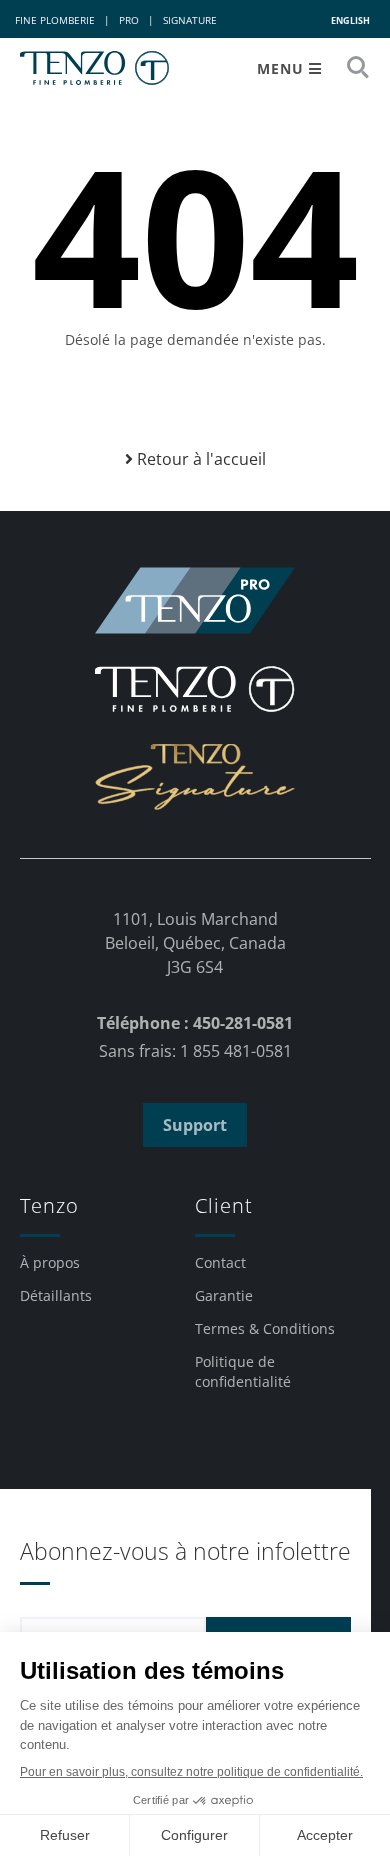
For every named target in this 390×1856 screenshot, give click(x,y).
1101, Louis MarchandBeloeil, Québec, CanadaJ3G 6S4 (195, 943)
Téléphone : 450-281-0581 (195, 1023)
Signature (190, 20)
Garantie (224, 1295)
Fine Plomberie (55, 20)
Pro (129, 20)
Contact (220, 1262)
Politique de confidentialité (243, 1372)
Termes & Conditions (265, 1328)
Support (195, 1125)
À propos (50, 1262)
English (350, 20)
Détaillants (56, 1295)
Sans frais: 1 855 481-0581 (195, 1051)
